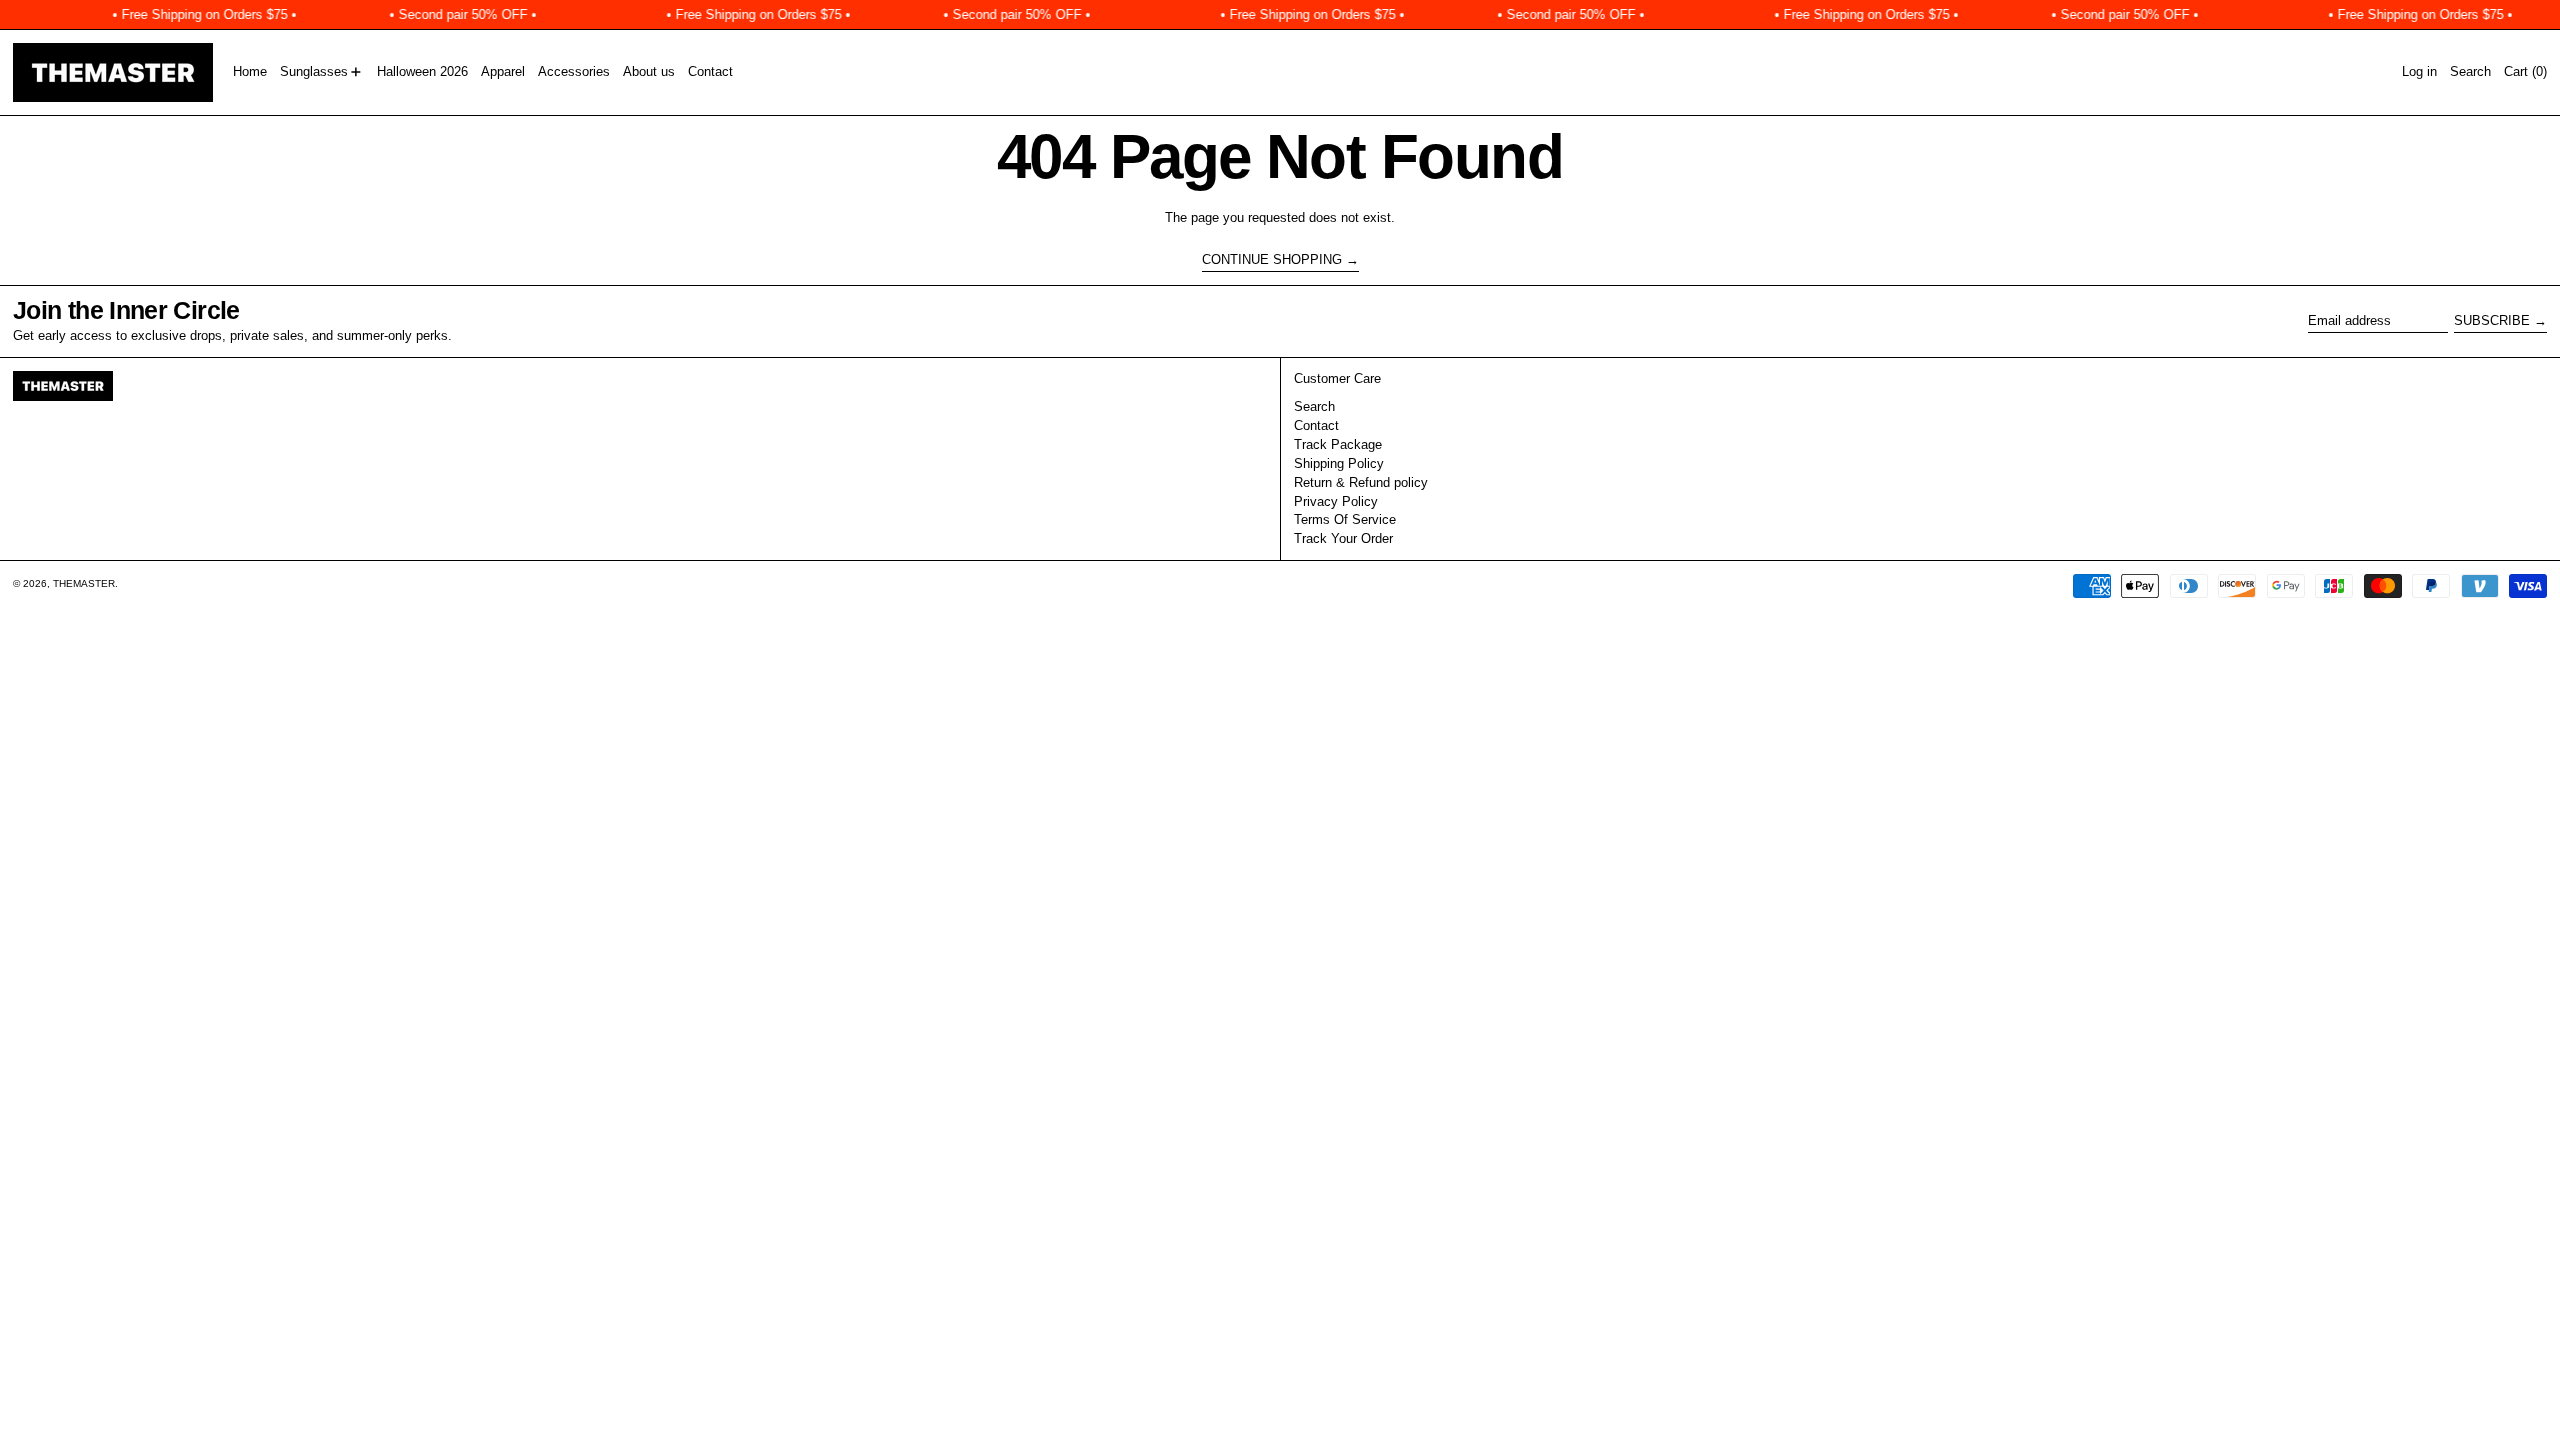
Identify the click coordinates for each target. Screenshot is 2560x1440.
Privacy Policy (1336, 501)
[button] (2470, 72)
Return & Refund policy (1361, 482)
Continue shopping (1272, 259)
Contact (1316, 425)
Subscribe (2492, 320)
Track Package (1338, 444)
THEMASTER (84, 583)
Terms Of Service (1345, 519)
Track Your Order (1343, 538)
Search (1314, 406)
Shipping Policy (1339, 463)
